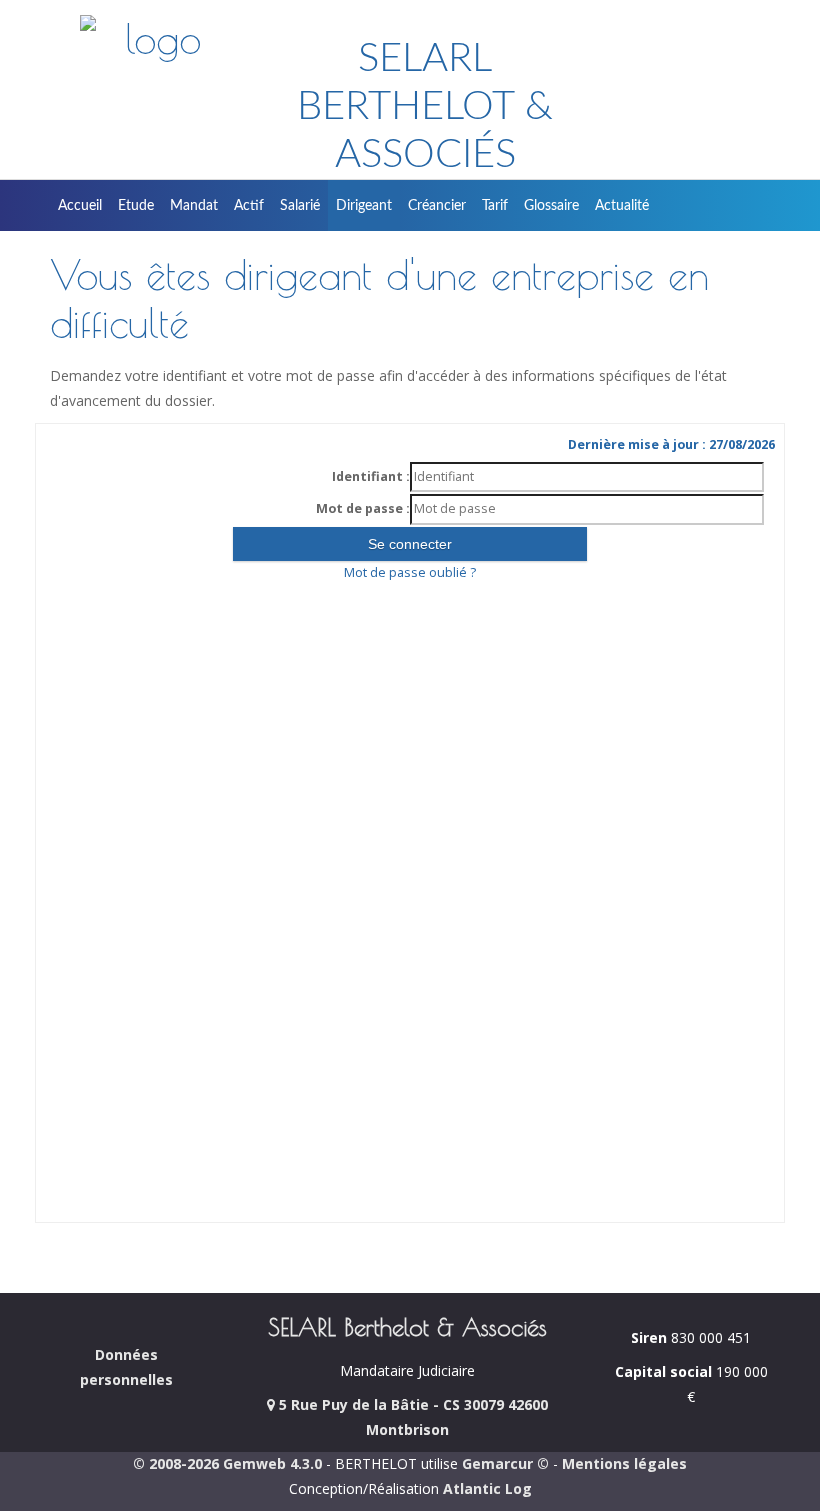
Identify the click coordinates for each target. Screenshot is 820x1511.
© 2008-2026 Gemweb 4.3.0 (227, 1463)
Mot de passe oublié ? (410, 572)
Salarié (300, 206)
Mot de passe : (363, 508)
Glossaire (551, 206)
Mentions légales (624, 1463)
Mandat (194, 206)
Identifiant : (371, 476)
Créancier (437, 206)
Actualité (622, 206)
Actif (249, 206)
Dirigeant (364, 206)
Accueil (80, 206)
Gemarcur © (505, 1463)
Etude (136, 206)
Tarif (495, 206)
